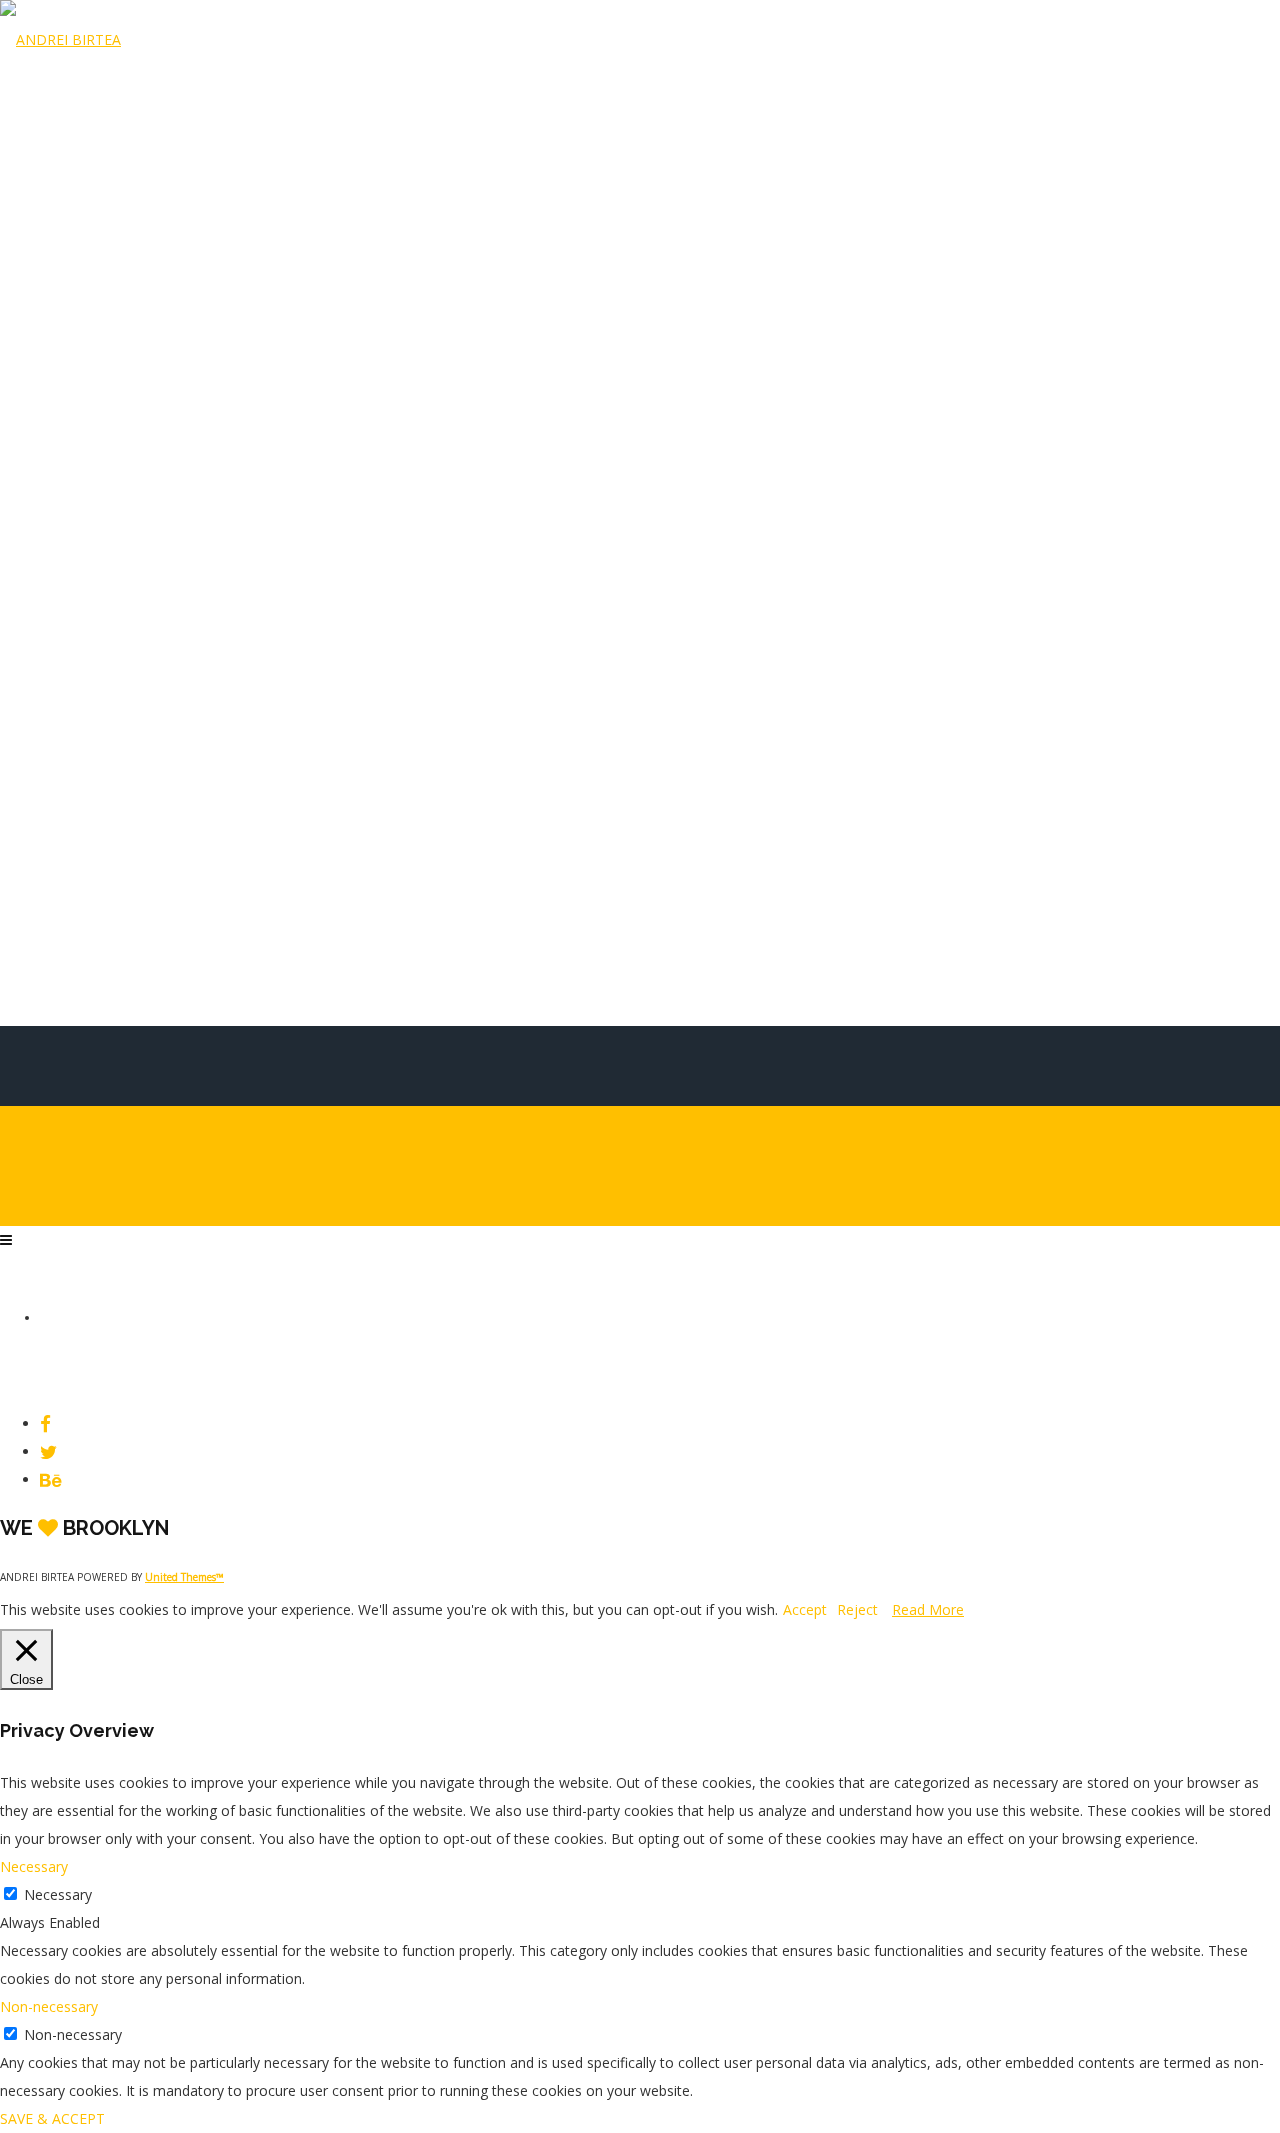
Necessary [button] (34, 1866)
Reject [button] (857, 1609)
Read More (928, 1609)
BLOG (55, 810)
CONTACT (67, 972)
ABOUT (60, 891)
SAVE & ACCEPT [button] (52, 2118)
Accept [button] (805, 1609)
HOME (57, 648)
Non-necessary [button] (49, 2006)
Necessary (58, 1894)
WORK (57, 729)
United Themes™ (184, 1577)
